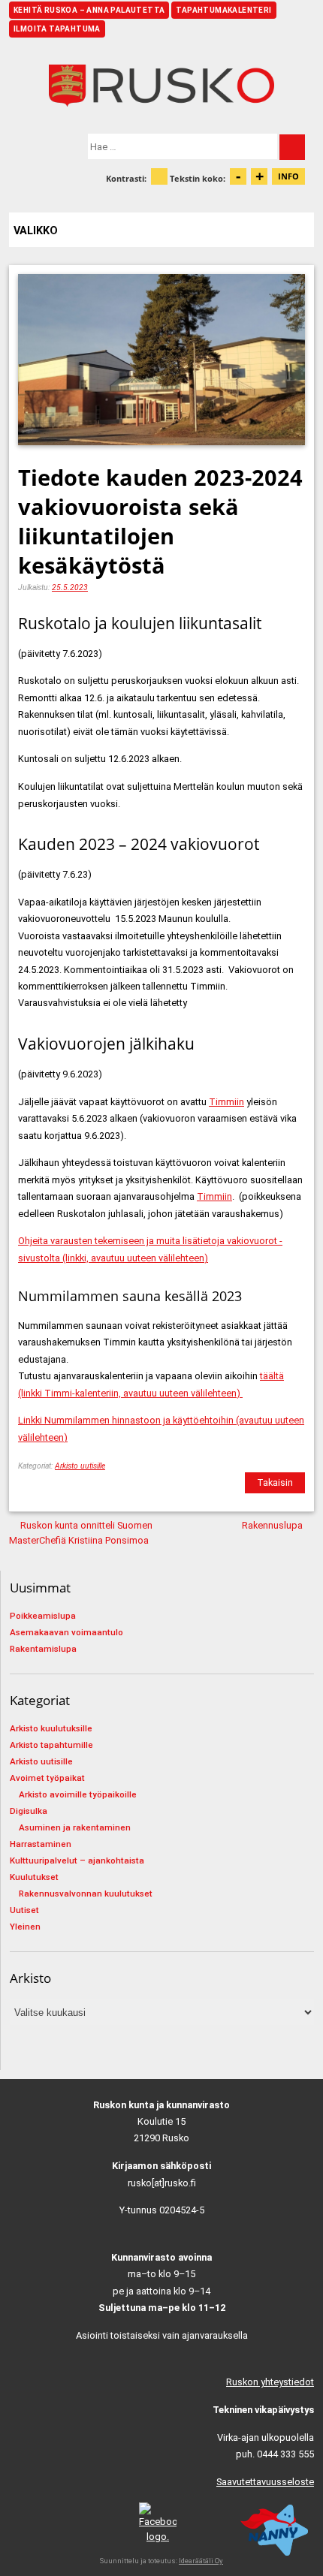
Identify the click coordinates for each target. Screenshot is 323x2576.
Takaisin (275, 1482)
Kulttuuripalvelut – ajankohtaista (77, 1860)
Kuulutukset (34, 1877)
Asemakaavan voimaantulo (66, 1632)
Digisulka (29, 1811)
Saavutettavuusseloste (265, 2482)
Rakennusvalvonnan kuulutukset (86, 1894)
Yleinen (25, 1927)
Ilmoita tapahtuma (57, 29)
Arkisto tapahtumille (51, 1745)
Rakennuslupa (272, 1525)
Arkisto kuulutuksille (51, 1728)
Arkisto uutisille (80, 1466)
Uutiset (24, 1910)
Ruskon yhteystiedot (270, 2382)
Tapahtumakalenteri (223, 10)
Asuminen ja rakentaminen (75, 1827)
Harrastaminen (41, 1844)
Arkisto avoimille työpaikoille (78, 1794)
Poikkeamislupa (43, 1616)
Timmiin (226, 1102)
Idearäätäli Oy (201, 2561)
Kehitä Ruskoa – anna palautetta (89, 10)
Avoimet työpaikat (47, 1778)
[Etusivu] (161, 86)
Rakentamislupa (43, 1649)
